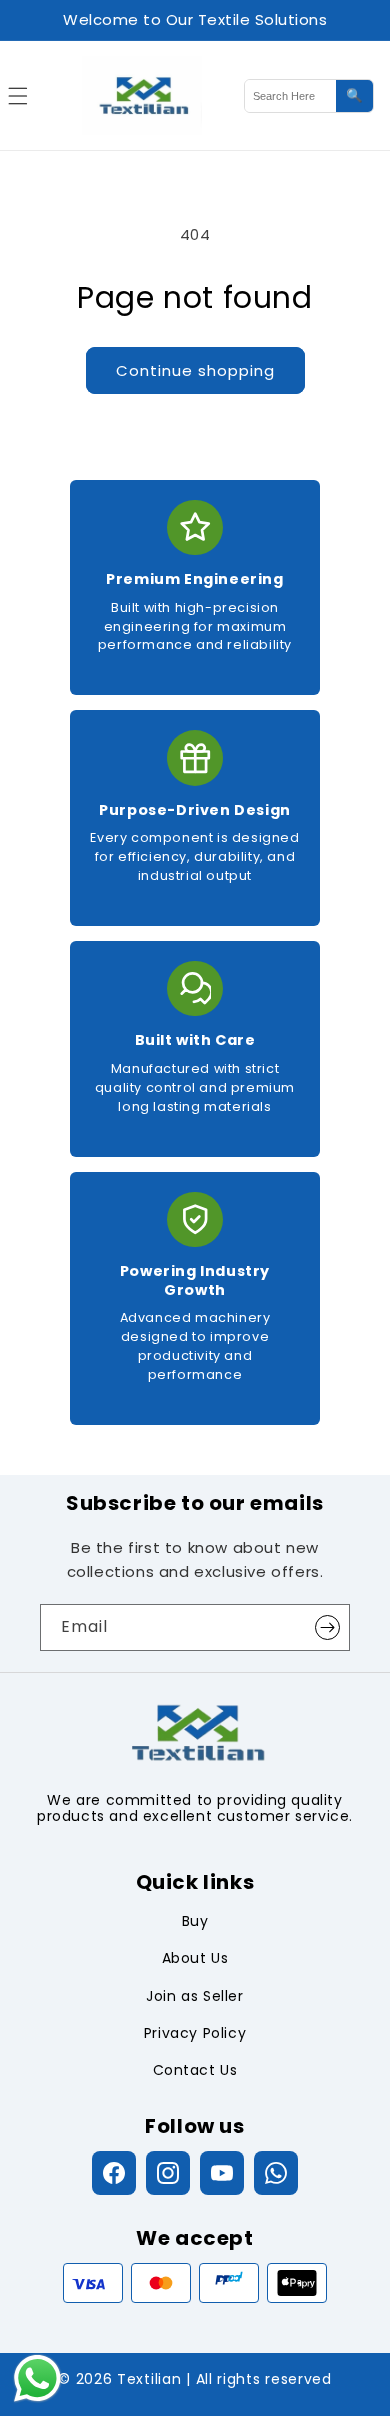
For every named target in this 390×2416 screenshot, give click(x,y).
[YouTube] (222, 2173)
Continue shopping (195, 370)
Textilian (149, 2379)
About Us (195, 1958)
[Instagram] (168, 2173)
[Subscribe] (327, 1627)
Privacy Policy (195, 2033)
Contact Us (195, 2070)
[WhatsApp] (276, 2173)
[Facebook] (114, 2173)
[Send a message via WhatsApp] (37, 2378)
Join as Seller (194, 1996)
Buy (195, 1921)
